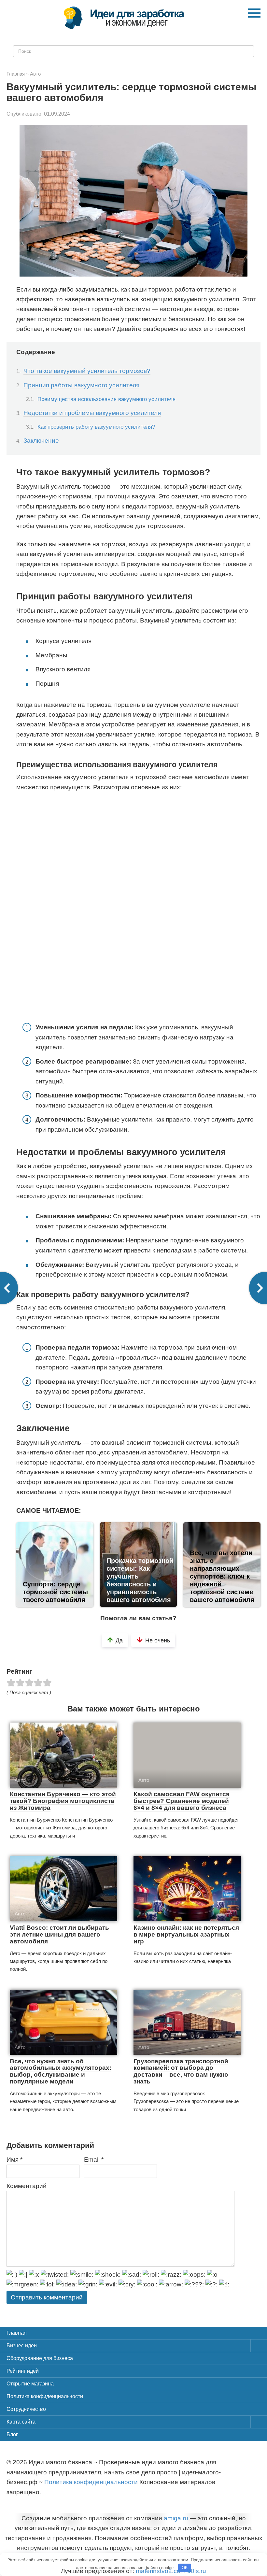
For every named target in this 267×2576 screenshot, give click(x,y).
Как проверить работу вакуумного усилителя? (96, 427)
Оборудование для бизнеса (40, 2358)
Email (94, 2160)
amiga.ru (176, 2518)
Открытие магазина (30, 2384)
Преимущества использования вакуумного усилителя (106, 399)
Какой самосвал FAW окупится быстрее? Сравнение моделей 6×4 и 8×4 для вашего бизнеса (182, 1801)
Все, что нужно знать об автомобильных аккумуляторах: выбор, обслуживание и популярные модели (61, 2071)
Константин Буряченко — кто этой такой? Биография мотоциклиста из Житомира (63, 1801)
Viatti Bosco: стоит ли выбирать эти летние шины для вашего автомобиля (59, 1934)
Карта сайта (21, 2422)
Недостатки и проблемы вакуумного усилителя (92, 413)
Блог (12, 2434)
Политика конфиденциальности (45, 2396)
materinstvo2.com (161, 2571)
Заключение (41, 441)
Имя (14, 2160)
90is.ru (197, 2571)
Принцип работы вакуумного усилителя (81, 385)
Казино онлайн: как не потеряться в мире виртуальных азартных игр (186, 1934)
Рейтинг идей (23, 2371)
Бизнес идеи (22, 2346)
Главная (17, 2333)
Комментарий (27, 2186)
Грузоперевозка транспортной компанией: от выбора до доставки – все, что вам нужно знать (181, 2071)
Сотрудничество (26, 2409)
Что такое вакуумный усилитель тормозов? (87, 371)
